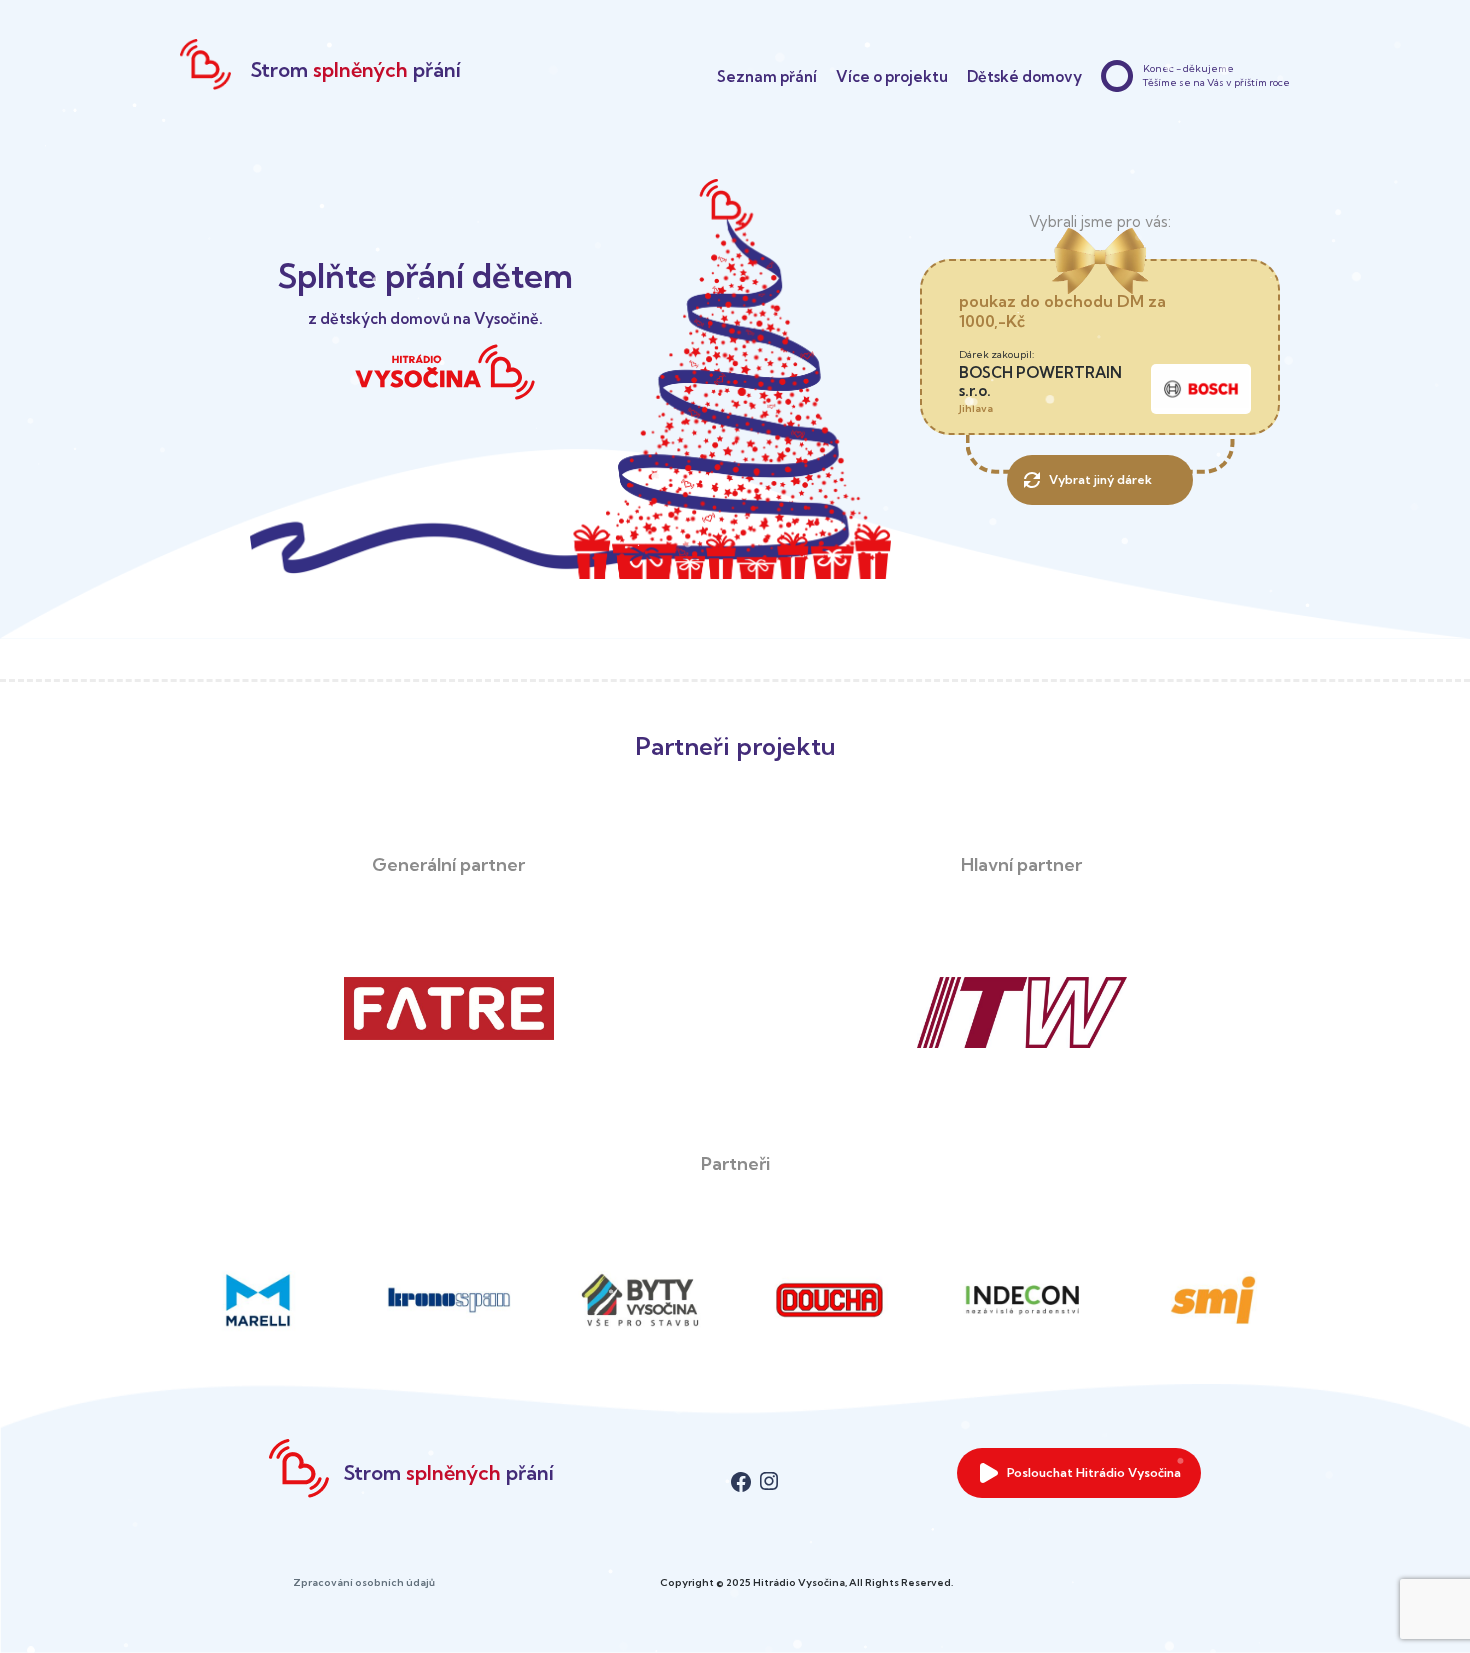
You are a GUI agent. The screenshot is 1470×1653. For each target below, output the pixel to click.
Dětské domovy (1024, 76)
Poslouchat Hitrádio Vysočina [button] (1094, 1472)
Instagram (769, 1472)
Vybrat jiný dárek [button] (1100, 479)
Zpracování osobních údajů (364, 1582)
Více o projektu (892, 76)
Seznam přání (767, 76)
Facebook (741, 1472)
